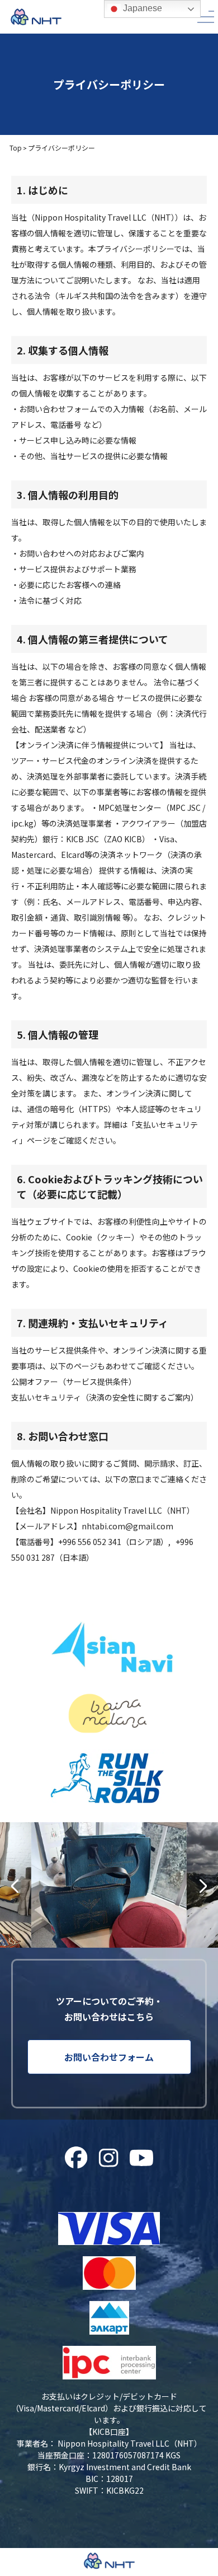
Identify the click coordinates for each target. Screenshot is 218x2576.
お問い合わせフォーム (109, 2057)
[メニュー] (206, 17)
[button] (15, 1886)
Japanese (141, 8)
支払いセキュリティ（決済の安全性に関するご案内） (105, 1397)
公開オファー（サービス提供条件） (74, 1382)
